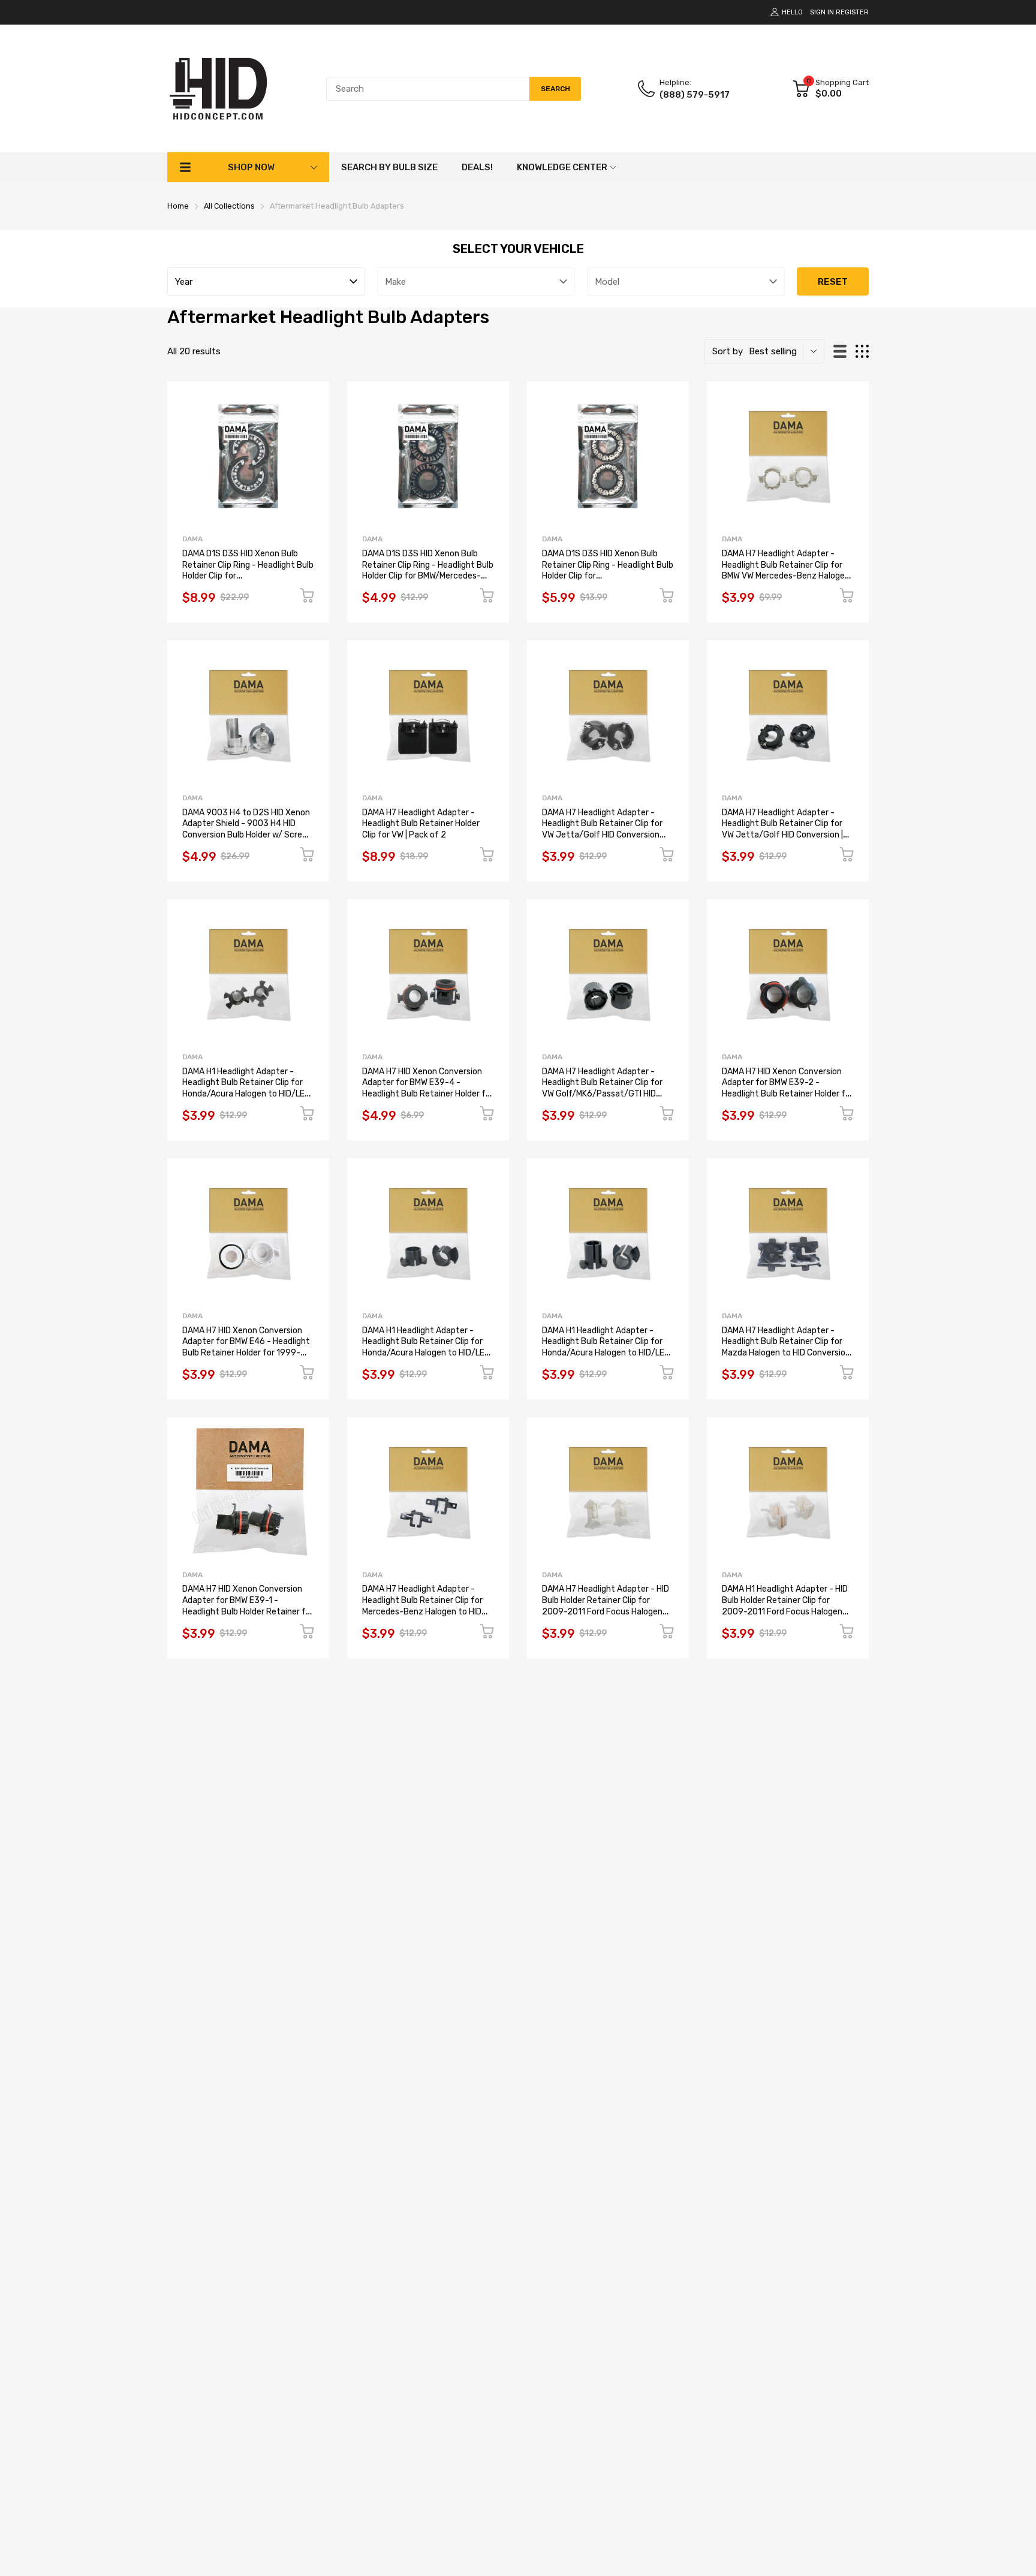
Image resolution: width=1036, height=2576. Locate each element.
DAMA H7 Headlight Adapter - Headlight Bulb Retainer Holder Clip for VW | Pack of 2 (421, 824)
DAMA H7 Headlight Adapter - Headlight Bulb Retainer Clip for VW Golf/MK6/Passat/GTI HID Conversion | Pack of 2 (602, 1088)
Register (852, 12)
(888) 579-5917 (695, 95)
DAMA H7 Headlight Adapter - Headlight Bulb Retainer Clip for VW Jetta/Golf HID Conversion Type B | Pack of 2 (602, 829)
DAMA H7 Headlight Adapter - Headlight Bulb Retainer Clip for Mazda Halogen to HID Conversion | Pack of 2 (788, 1347)
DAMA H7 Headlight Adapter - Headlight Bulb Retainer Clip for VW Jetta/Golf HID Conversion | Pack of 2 (782, 829)
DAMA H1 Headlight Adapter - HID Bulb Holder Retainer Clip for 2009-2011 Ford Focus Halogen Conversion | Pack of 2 (785, 1606)
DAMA (192, 539)
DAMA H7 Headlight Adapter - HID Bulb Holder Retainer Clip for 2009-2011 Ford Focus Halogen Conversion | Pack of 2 (606, 1606)
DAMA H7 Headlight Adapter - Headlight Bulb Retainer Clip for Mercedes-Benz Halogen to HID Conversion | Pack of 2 (422, 1606)
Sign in (822, 12)
